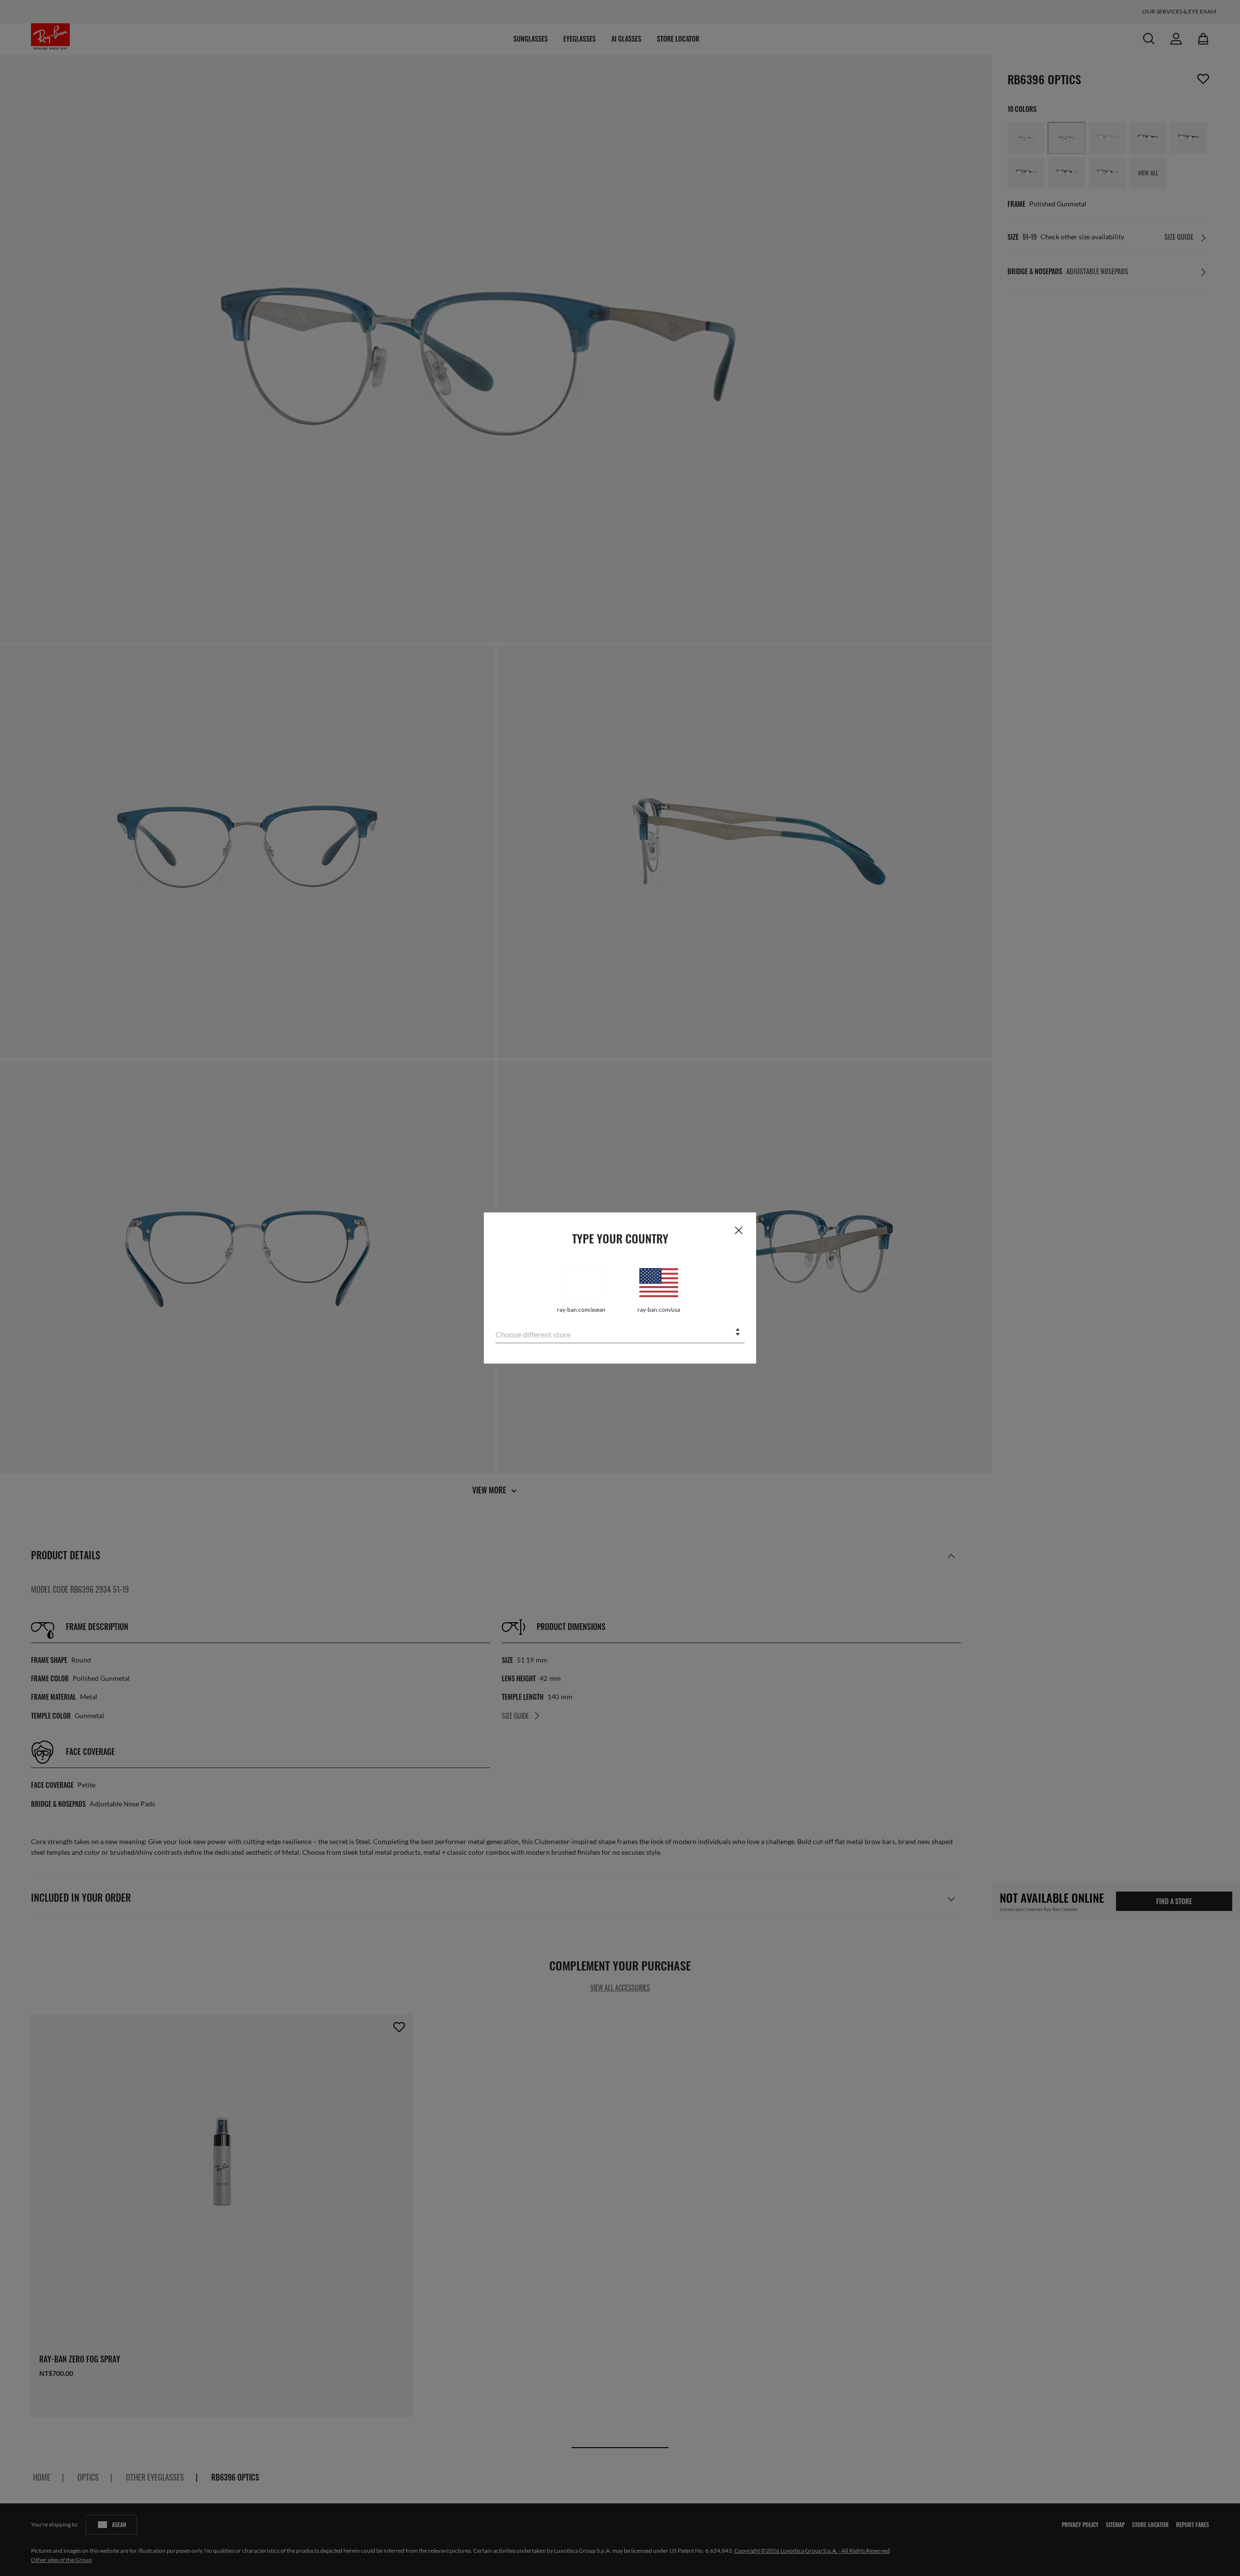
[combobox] (620, 1333)
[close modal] (739, 1230)
